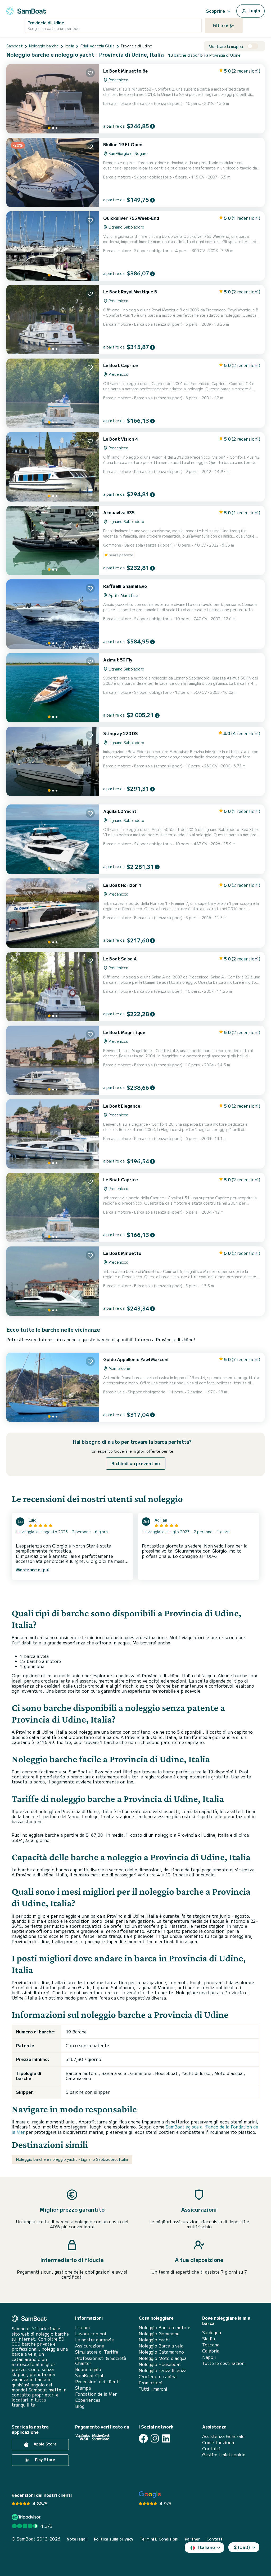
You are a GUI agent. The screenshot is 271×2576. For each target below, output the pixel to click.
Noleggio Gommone (159, 2334)
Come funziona (218, 2442)
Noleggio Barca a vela (161, 2346)
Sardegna (212, 2333)
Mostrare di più (33, 1569)
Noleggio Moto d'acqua (163, 2358)
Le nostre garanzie (94, 2340)
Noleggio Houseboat (160, 2364)
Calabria (211, 2351)
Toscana (211, 2345)
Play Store (44, 2459)
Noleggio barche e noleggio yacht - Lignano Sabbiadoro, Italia (72, 2159)
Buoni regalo (88, 2369)
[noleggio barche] (26, 10)
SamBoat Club (90, 2375)
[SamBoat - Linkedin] (166, 2438)
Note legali (77, 2539)
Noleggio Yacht (155, 2340)
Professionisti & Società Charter (101, 2361)
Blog (80, 2406)
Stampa (83, 2388)
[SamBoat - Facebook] (143, 2438)
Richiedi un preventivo (136, 1463)
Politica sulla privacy (114, 2539)
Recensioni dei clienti (98, 2382)
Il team (82, 2327)
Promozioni (151, 2383)
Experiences (88, 2400)
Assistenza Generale (223, 2436)
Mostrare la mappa (226, 46)
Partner (192, 2539)
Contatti (211, 2448)
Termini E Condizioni (159, 2539)
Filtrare (221, 25)
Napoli (209, 2357)
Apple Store (45, 2444)
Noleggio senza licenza (163, 2370)
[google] (150, 2495)
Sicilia (209, 2339)
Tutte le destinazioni (224, 2363)
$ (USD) (242, 2547)
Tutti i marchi (153, 2389)
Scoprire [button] (216, 11)
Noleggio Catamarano (161, 2352)
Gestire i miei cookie (224, 2455)
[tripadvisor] (27, 2517)
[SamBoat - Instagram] (155, 2438)
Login (254, 10)
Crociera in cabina (158, 2376)
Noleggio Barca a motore (164, 2327)
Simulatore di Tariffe (97, 2352)
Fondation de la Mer (96, 2394)
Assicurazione (90, 2346)
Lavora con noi (91, 2334)
